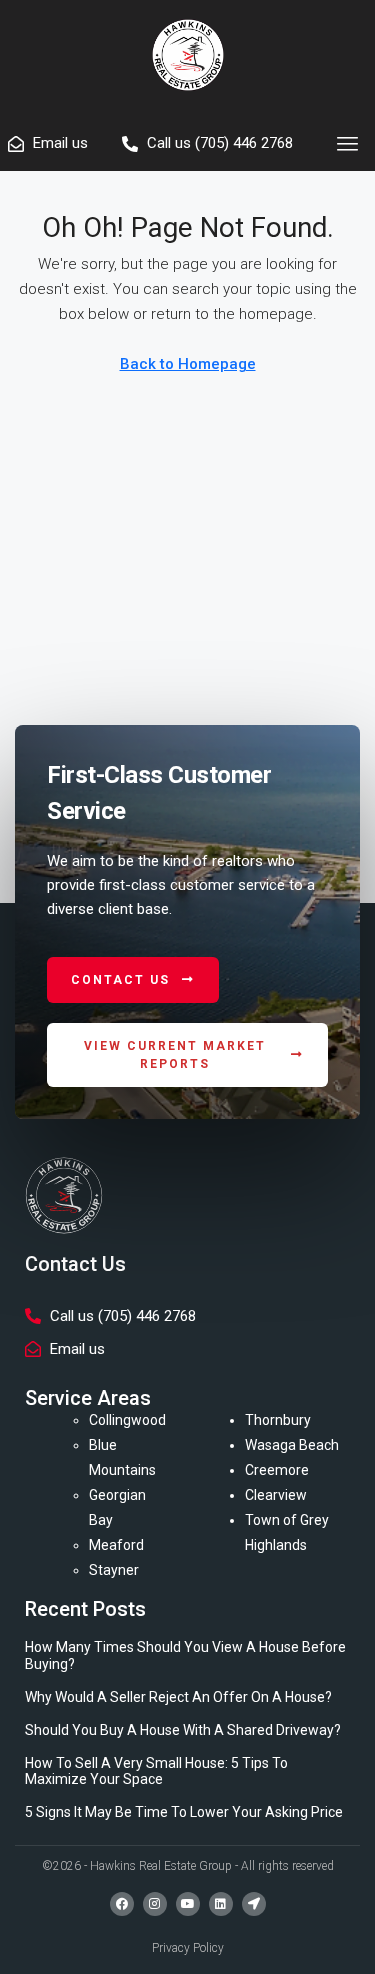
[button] (348, 144)
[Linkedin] (221, 1904)
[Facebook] (122, 1904)
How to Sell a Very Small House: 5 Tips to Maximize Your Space (156, 1771)
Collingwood (127, 1420)
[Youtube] (188, 1904)
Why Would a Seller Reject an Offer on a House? (178, 1697)
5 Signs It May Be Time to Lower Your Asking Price (184, 1812)
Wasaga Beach (292, 1445)
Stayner (114, 1570)
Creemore (277, 1470)
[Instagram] (155, 1904)
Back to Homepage (188, 364)
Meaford (116, 1545)
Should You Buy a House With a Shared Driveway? (183, 1730)
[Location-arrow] (254, 1904)
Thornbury (278, 1420)
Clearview (276, 1495)
